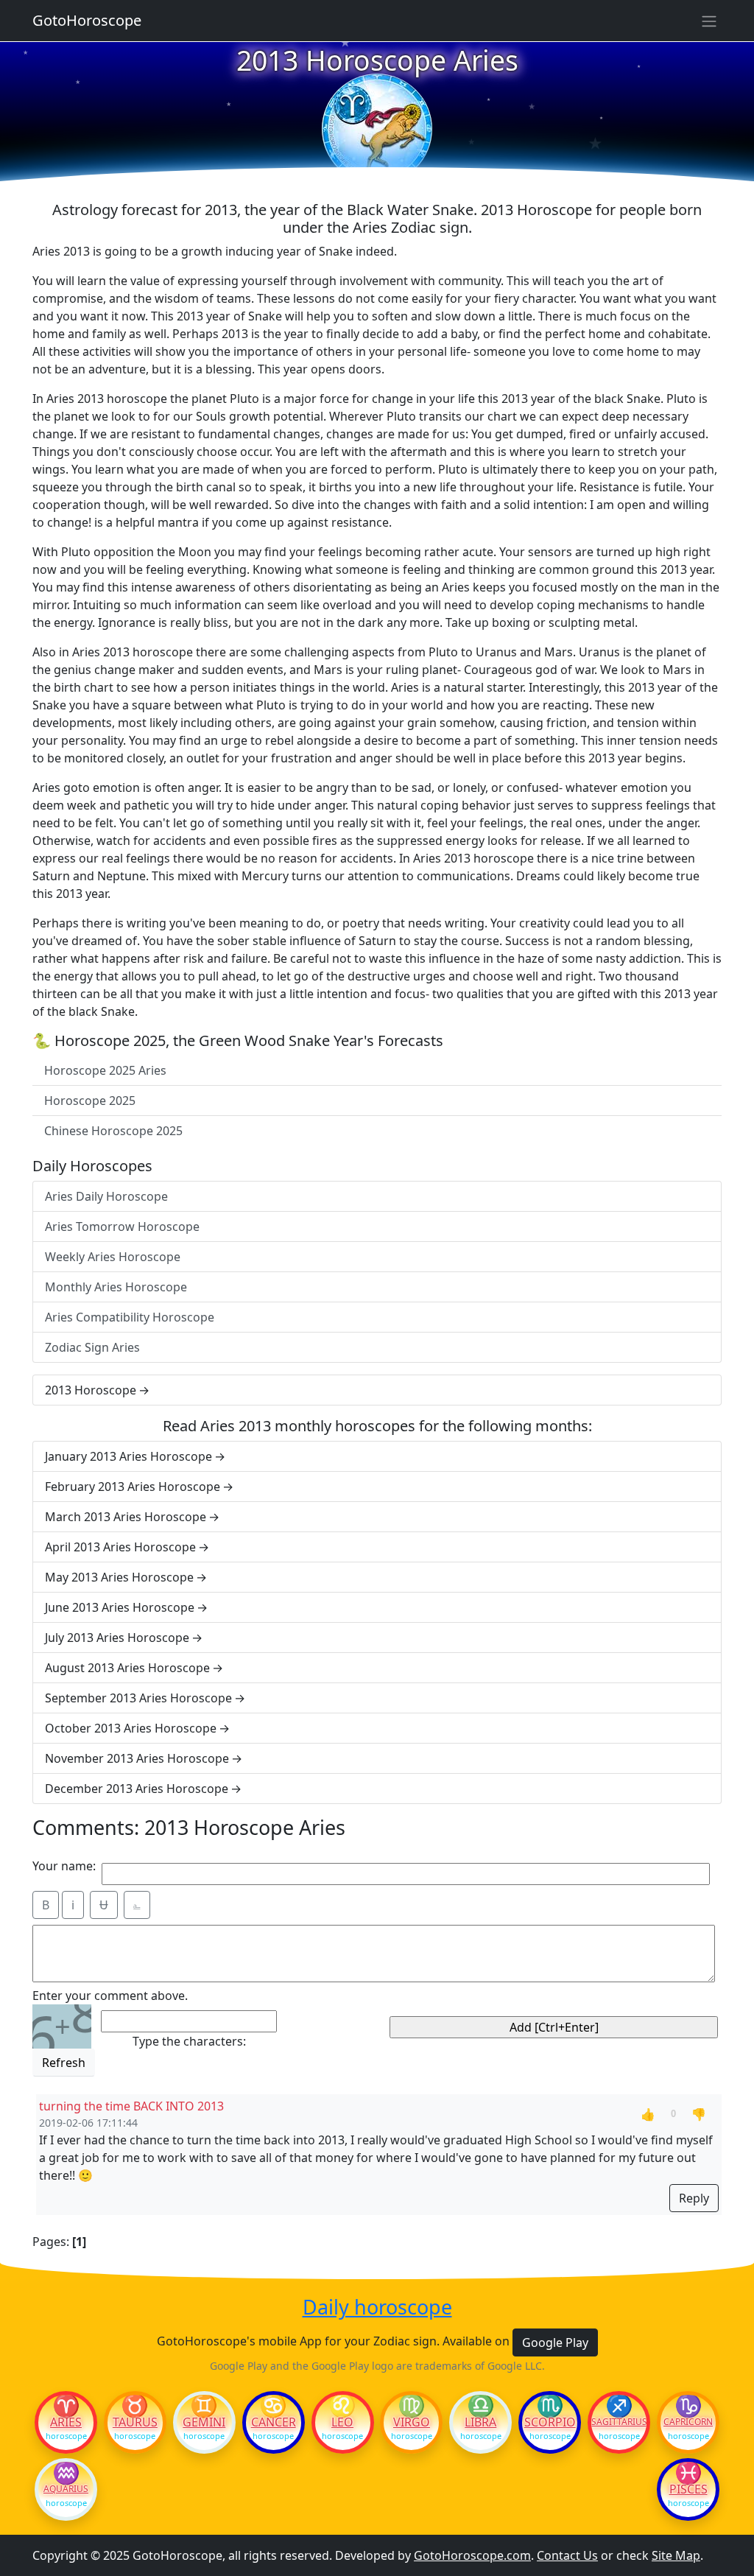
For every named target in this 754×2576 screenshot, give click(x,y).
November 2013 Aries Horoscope (137, 1758)
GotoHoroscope (87, 20)
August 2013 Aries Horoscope (127, 1668)
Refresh (64, 2063)
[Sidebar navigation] (709, 21)
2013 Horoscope (91, 1390)
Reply (694, 2198)
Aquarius (66, 2489)
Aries (66, 2422)
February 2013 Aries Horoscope (133, 1487)
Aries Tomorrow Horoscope (122, 1226)
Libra (480, 2422)
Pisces (688, 2489)
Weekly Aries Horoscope (113, 1257)
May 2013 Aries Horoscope (119, 1577)
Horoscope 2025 (90, 1101)
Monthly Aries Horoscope (116, 1287)
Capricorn (688, 2422)
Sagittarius (619, 2422)
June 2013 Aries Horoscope (120, 1607)
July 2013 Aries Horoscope (117, 1638)
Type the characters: (189, 2041)
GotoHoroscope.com (472, 2555)
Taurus (135, 2422)
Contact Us (567, 2555)
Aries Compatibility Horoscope (130, 1317)
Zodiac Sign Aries (92, 1347)
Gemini (204, 2422)
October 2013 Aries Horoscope (131, 1728)
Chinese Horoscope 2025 (113, 1131)
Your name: (64, 1866)
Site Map (676, 2555)
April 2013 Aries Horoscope (120, 1547)
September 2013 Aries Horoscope (138, 1698)
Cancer (274, 2422)
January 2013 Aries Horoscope (128, 1456)
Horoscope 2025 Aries (105, 1070)
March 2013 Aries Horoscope (126, 1517)
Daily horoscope (377, 2307)
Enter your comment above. (110, 1996)
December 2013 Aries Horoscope (137, 1789)
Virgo (412, 2422)
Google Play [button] (555, 2342)
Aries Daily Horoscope (106, 1196)
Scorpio (550, 2422)
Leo (342, 2422)
